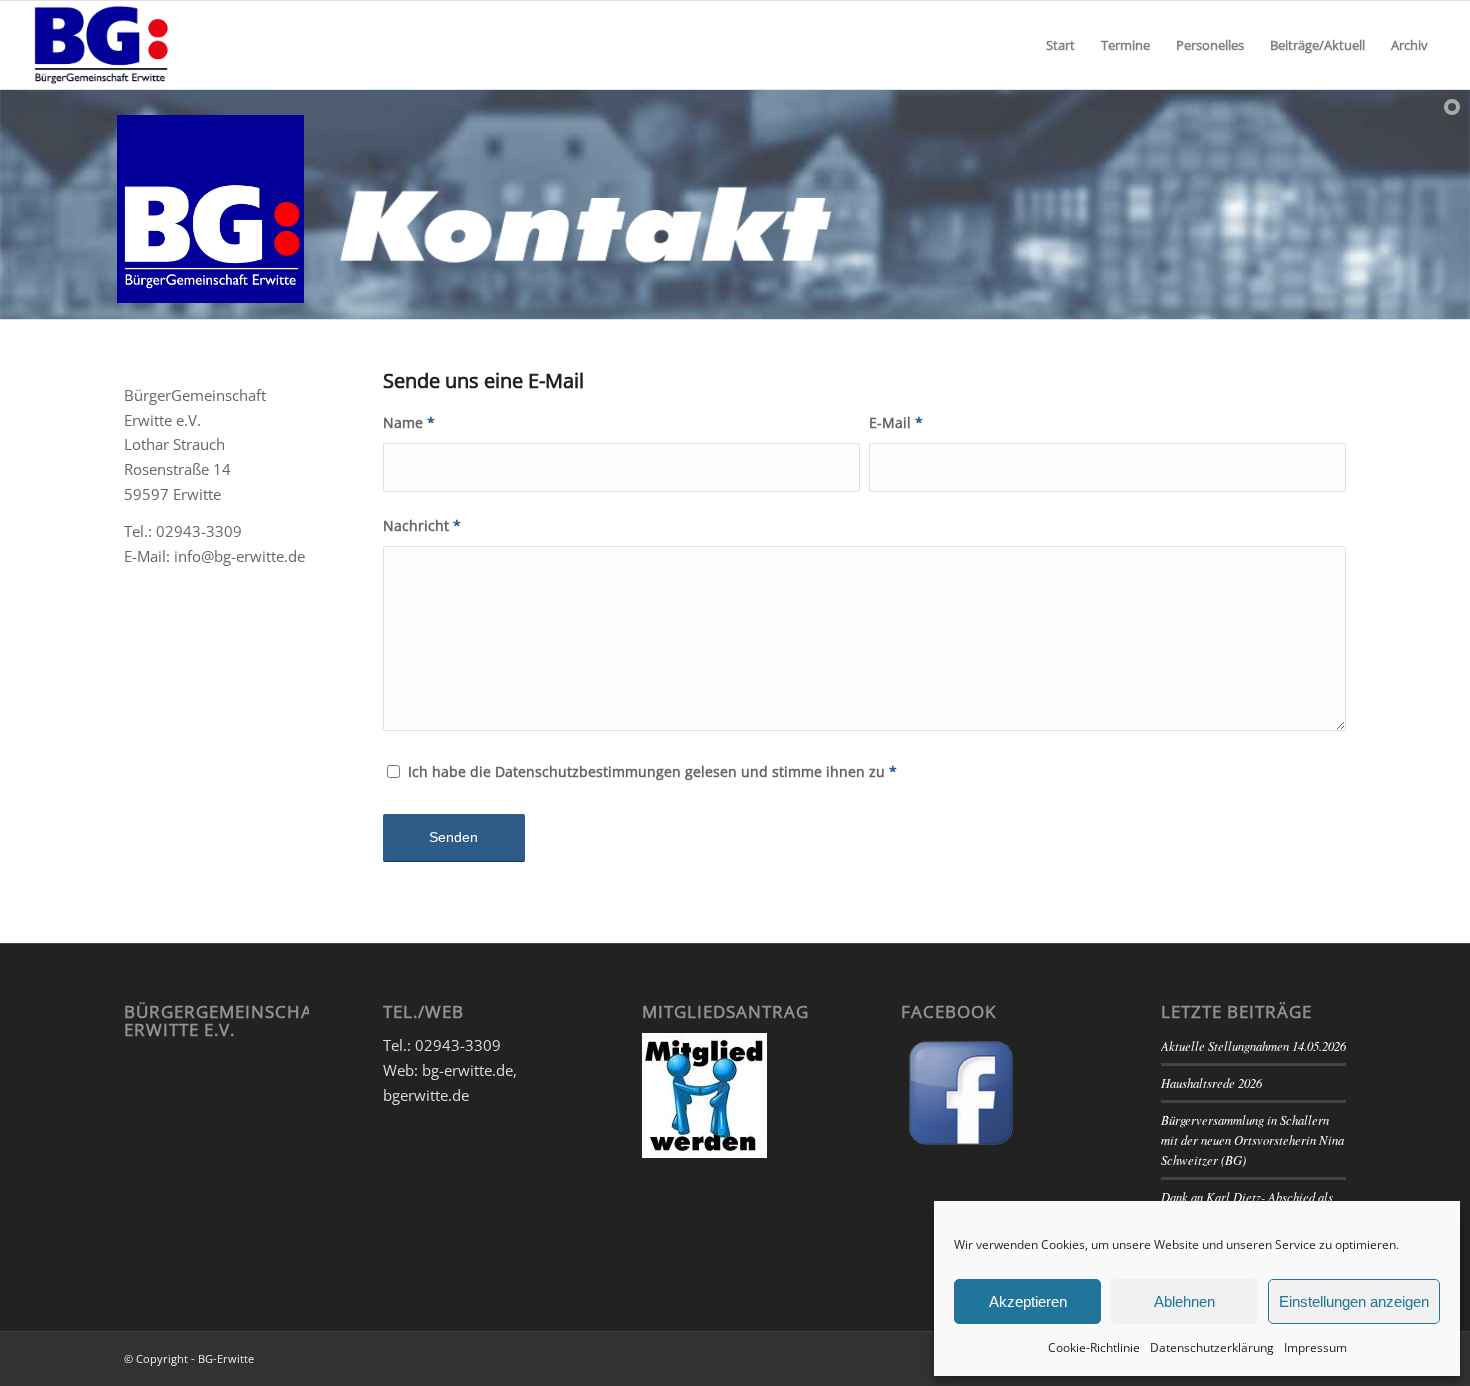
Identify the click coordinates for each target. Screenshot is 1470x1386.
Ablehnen (1184, 1301)
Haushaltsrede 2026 (1211, 1082)
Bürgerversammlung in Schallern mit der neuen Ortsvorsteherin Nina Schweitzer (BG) (1252, 1139)
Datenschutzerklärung (1212, 1347)
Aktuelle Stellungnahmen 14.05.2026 (1253, 1045)
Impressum (1315, 1347)
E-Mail (896, 422)
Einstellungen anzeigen (1354, 1301)
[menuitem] (1060, 45)
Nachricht (422, 525)
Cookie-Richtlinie (1094, 1347)
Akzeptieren (1028, 1301)
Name (409, 422)
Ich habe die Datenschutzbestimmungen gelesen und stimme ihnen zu (652, 771)
